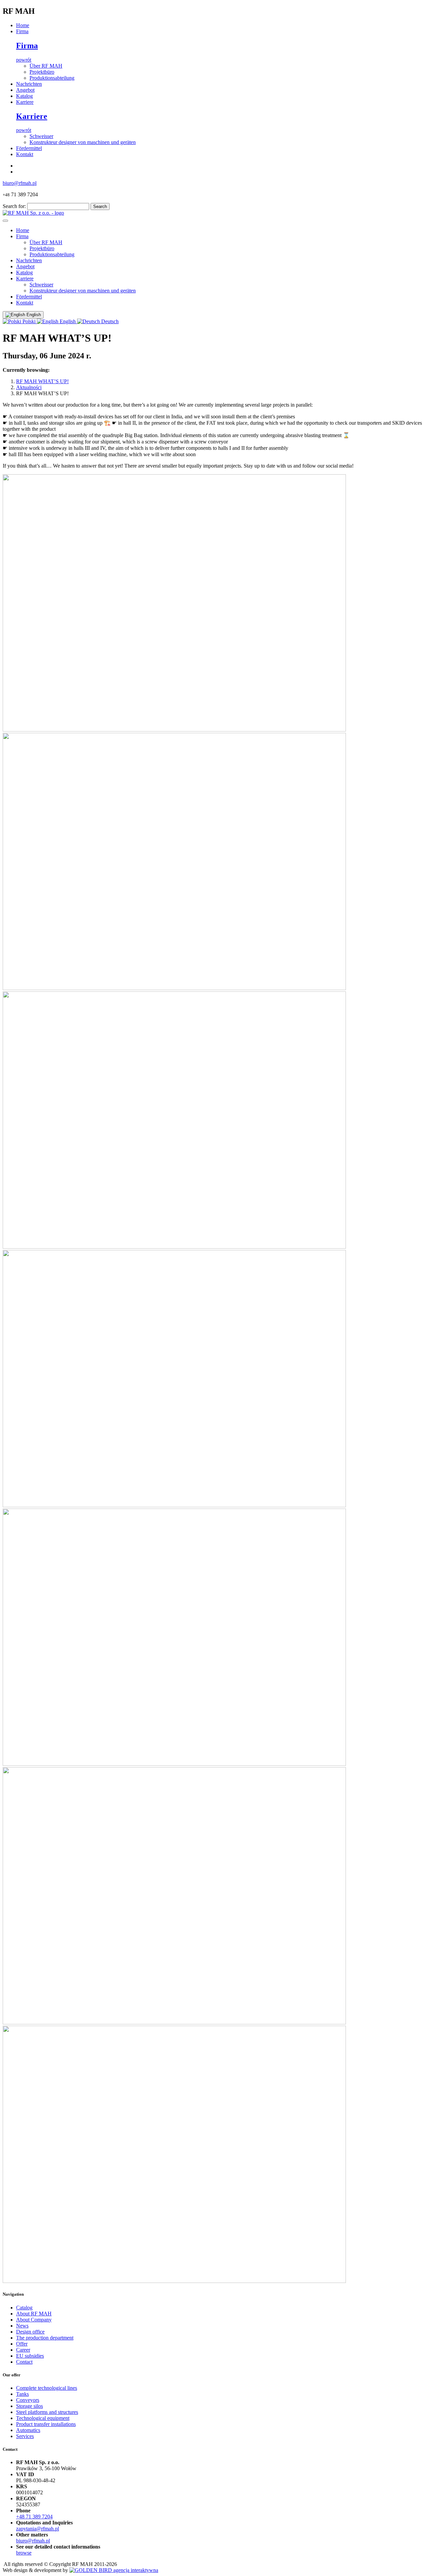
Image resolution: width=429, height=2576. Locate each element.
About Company (34, 2320)
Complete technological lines (47, 2388)
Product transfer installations (46, 2424)
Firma (22, 31)
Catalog (24, 2308)
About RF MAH (34, 2314)
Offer (22, 2344)
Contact (24, 2362)
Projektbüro (42, 72)
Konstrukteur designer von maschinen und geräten (83, 142)
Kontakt (25, 154)
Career (23, 2350)
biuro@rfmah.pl (20, 183)
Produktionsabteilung (52, 78)
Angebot (25, 90)
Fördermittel (29, 148)
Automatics (28, 2430)
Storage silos (29, 2406)
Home (23, 25)
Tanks (22, 2394)
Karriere (25, 102)
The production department (45, 2338)
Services (25, 2436)
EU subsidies (30, 2356)
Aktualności (29, 387)
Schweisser (41, 136)
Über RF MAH (46, 66)
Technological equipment (43, 2418)
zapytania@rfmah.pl (38, 2529)
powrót (24, 60)
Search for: (14, 206)
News (22, 2326)
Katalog (24, 96)
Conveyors (28, 2400)
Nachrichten (29, 84)
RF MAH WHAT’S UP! (42, 381)
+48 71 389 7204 (34, 2517)
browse (24, 2553)
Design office (30, 2332)
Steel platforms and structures (47, 2412)
